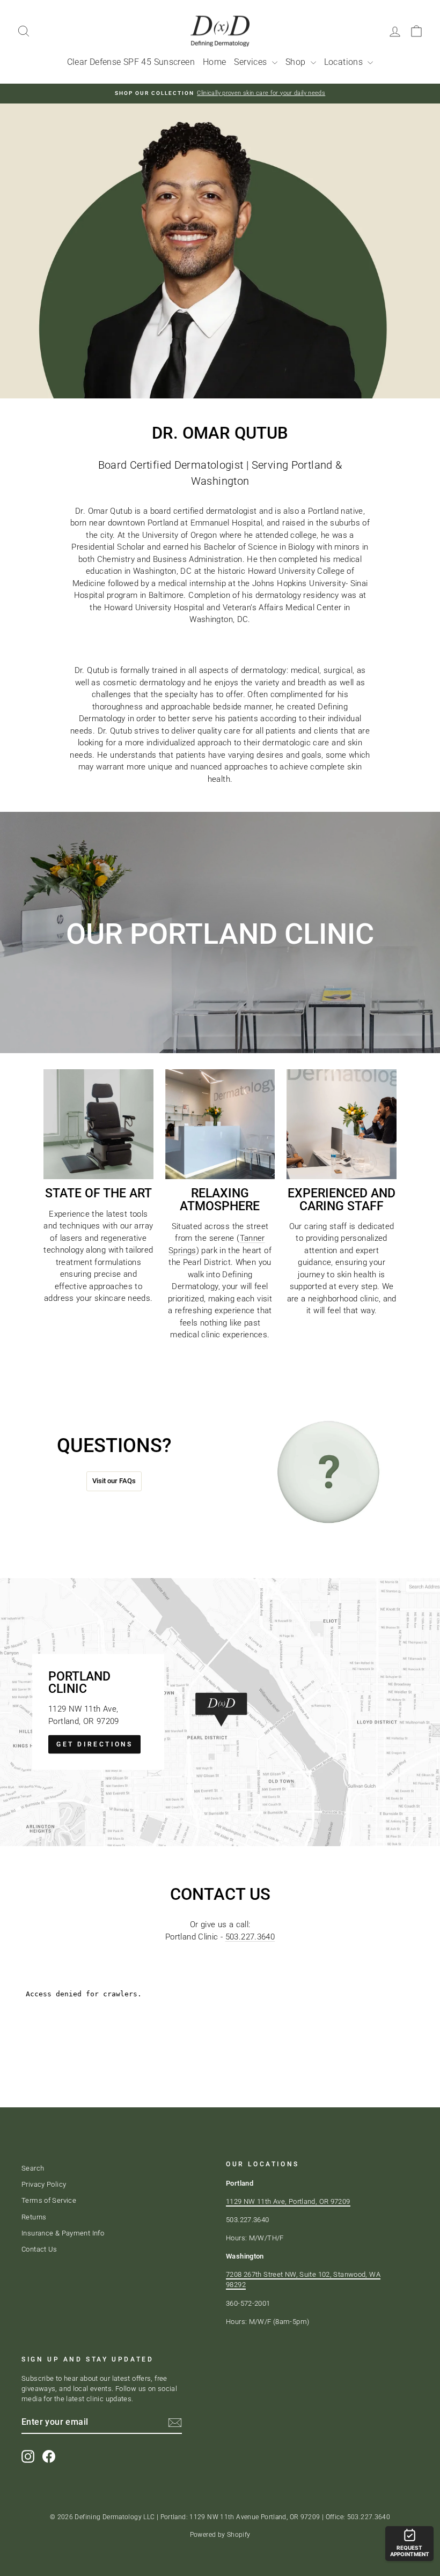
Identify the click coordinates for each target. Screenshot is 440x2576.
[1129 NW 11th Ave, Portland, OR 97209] (220, 1712)
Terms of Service (49, 2200)
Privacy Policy (44, 2184)
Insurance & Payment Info (63, 2233)
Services (251, 62)
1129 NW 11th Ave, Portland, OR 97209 (288, 2201)
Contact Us (39, 2249)
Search (33, 2168)
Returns (34, 2217)
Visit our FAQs (114, 1481)
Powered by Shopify (220, 2535)
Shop (297, 62)
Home (215, 62)
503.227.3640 (250, 1937)
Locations (345, 62)
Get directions (94, 1744)
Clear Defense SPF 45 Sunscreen (131, 62)
